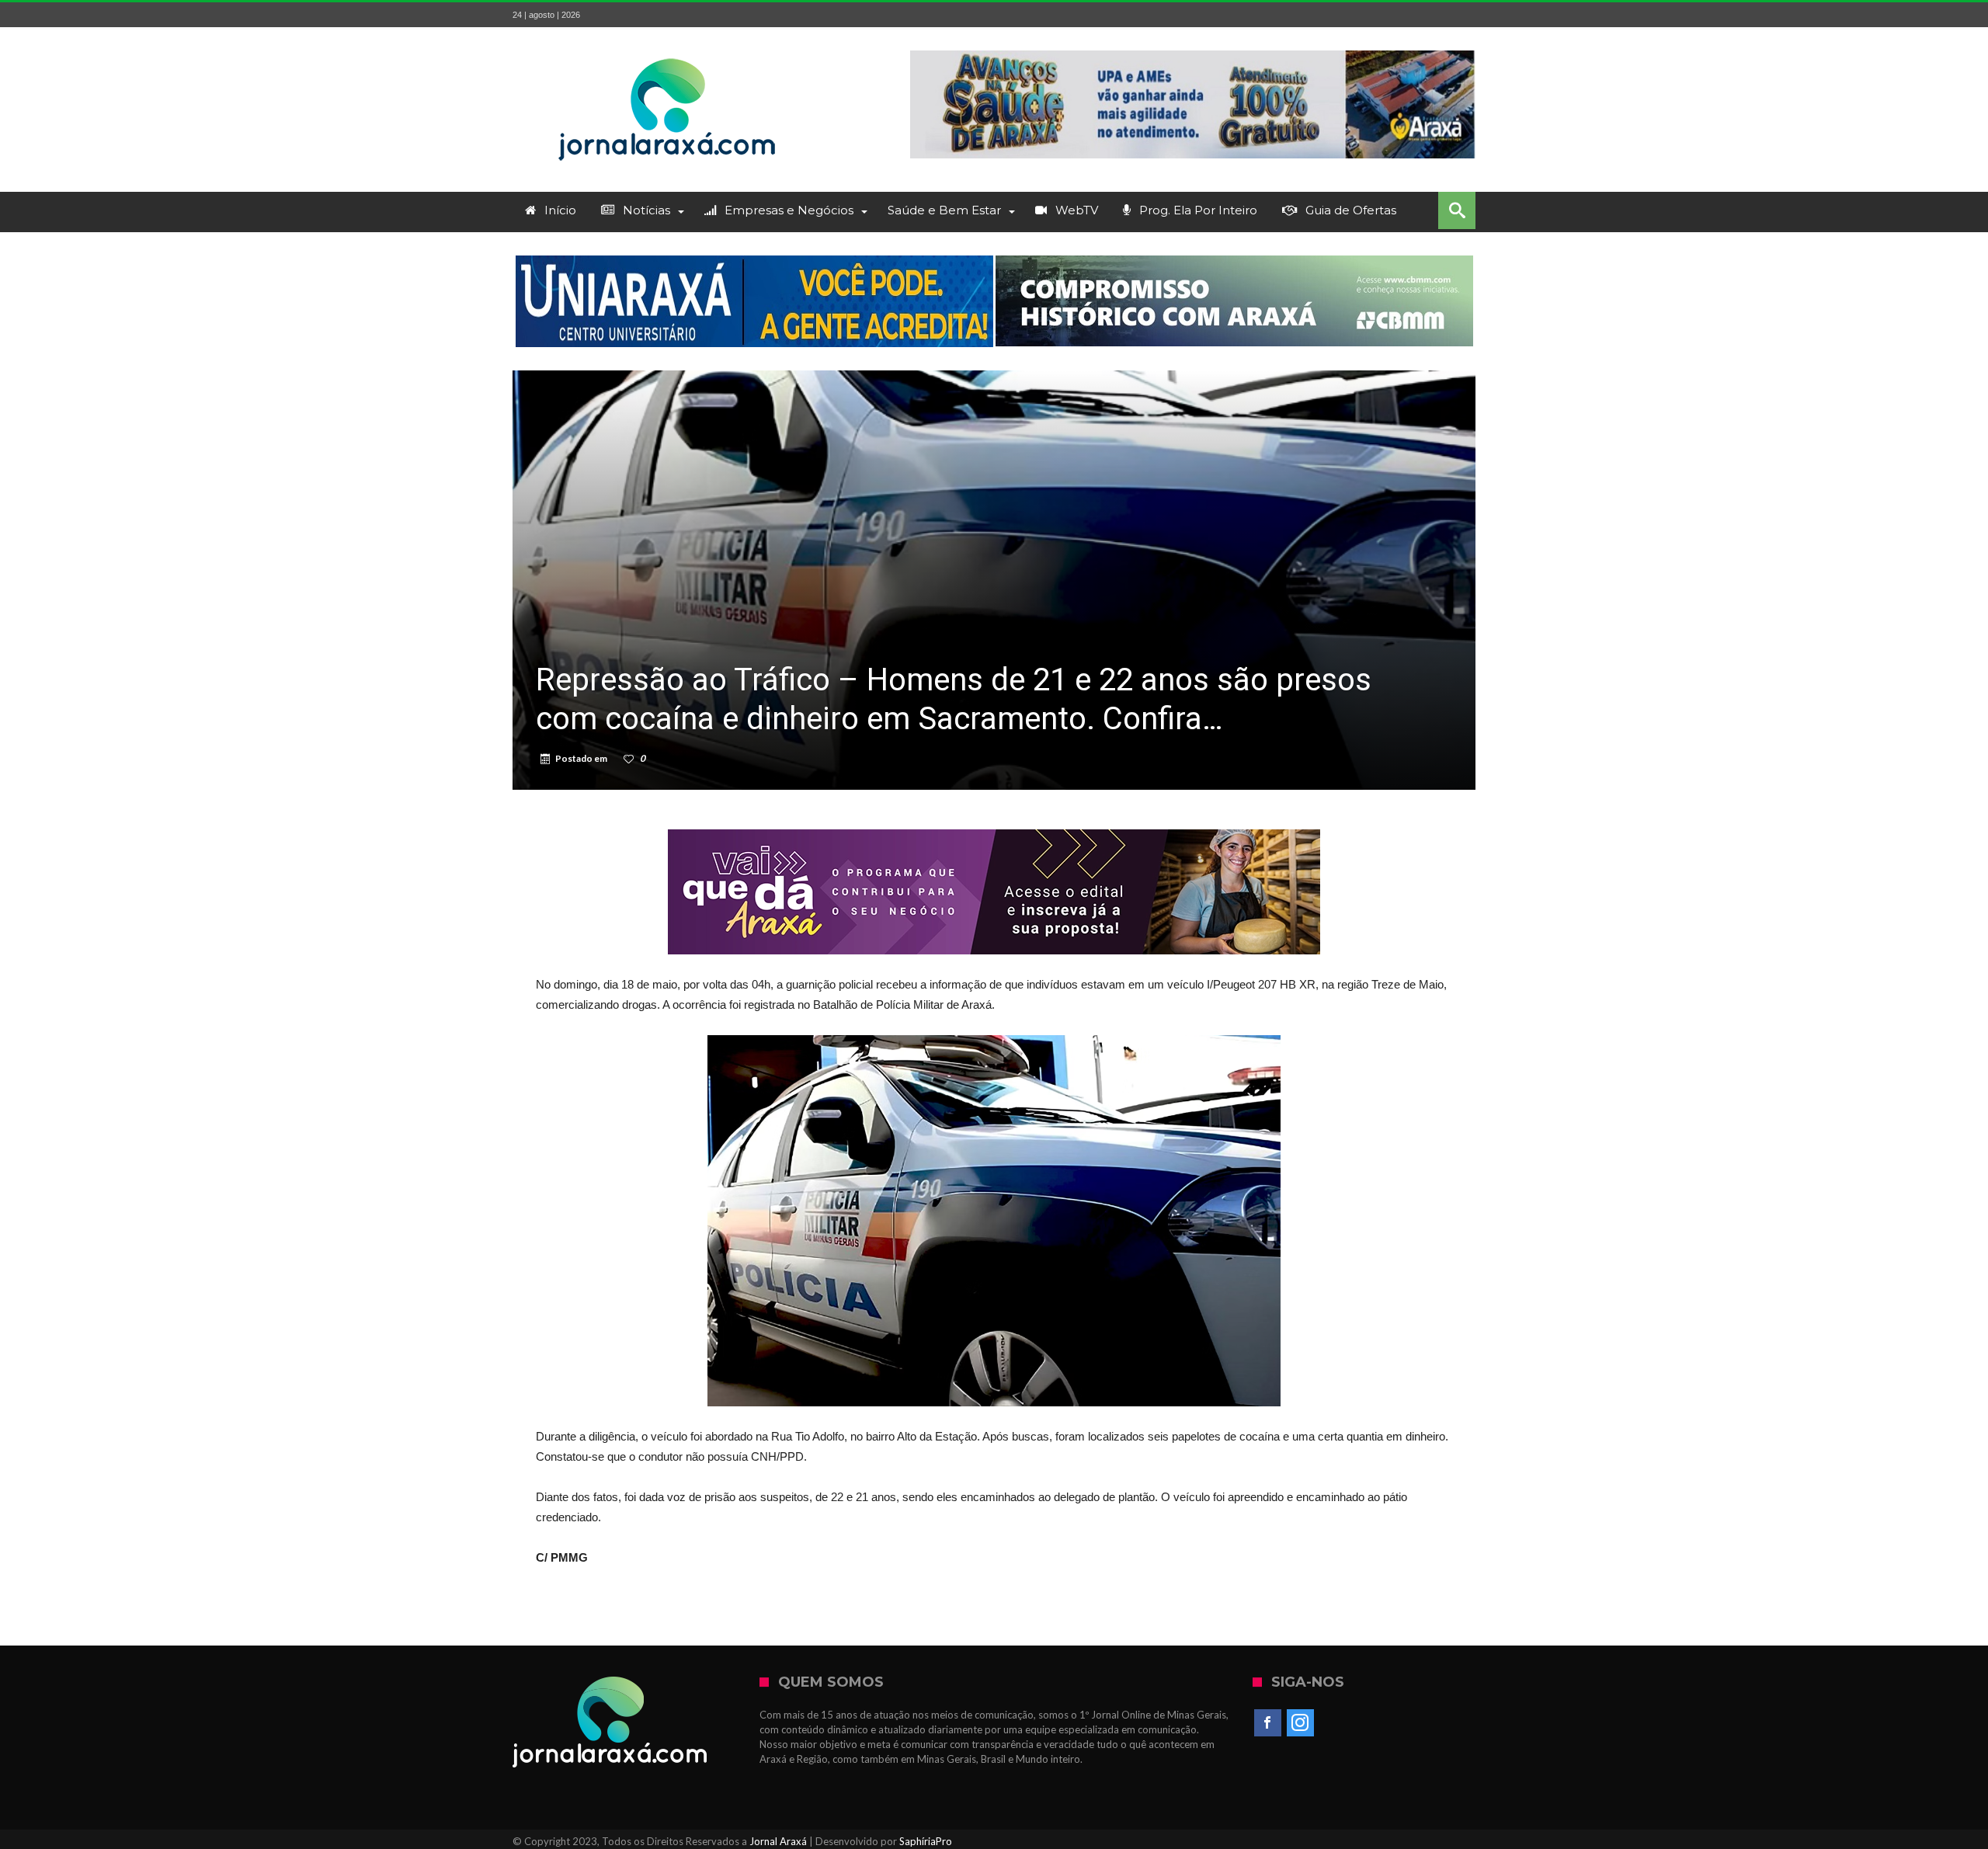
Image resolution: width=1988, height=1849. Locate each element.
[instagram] (1300, 1723)
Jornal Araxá (778, 1841)
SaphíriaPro (926, 1841)
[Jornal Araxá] (668, 50)
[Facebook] (1268, 1723)
